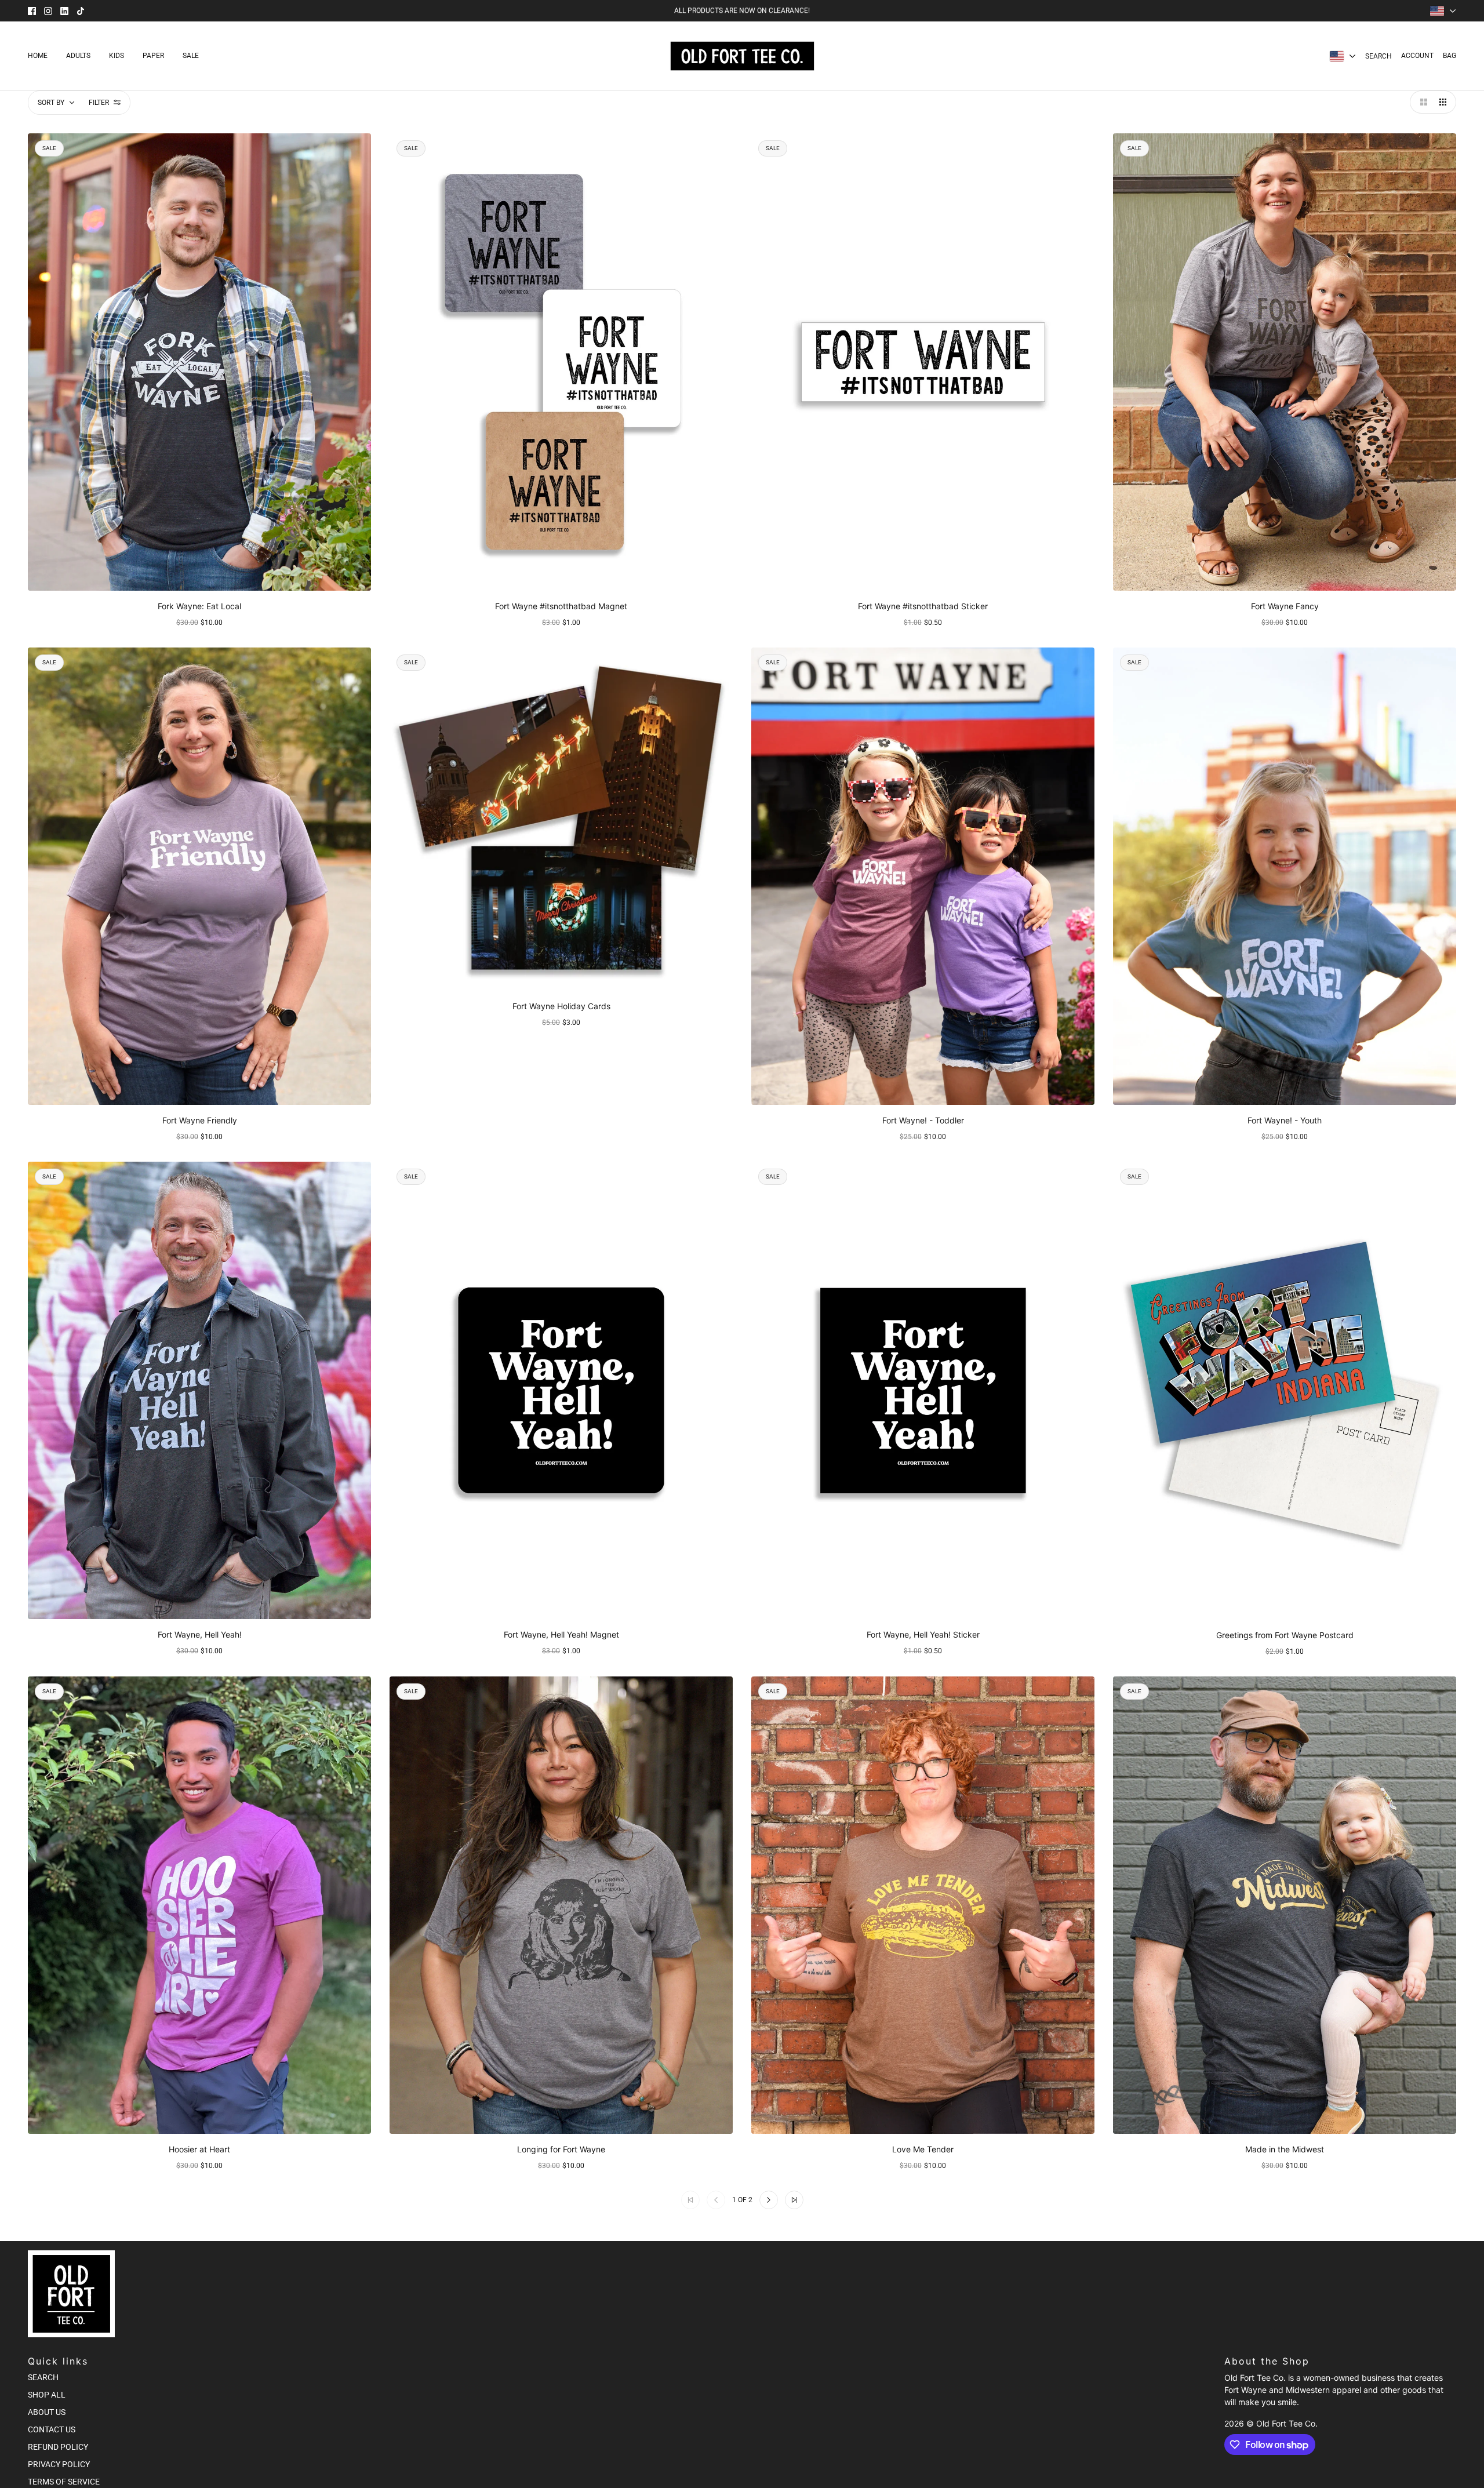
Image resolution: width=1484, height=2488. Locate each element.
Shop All (47, 2395)
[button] (1421, 102)
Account (1417, 56)
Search (1378, 56)
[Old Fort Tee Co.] (742, 56)
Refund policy (58, 2447)
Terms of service (64, 2482)
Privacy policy (59, 2464)
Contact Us (52, 2429)
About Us (47, 2412)
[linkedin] (64, 11)
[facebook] (32, 11)
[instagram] (48, 11)
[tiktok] (81, 11)
